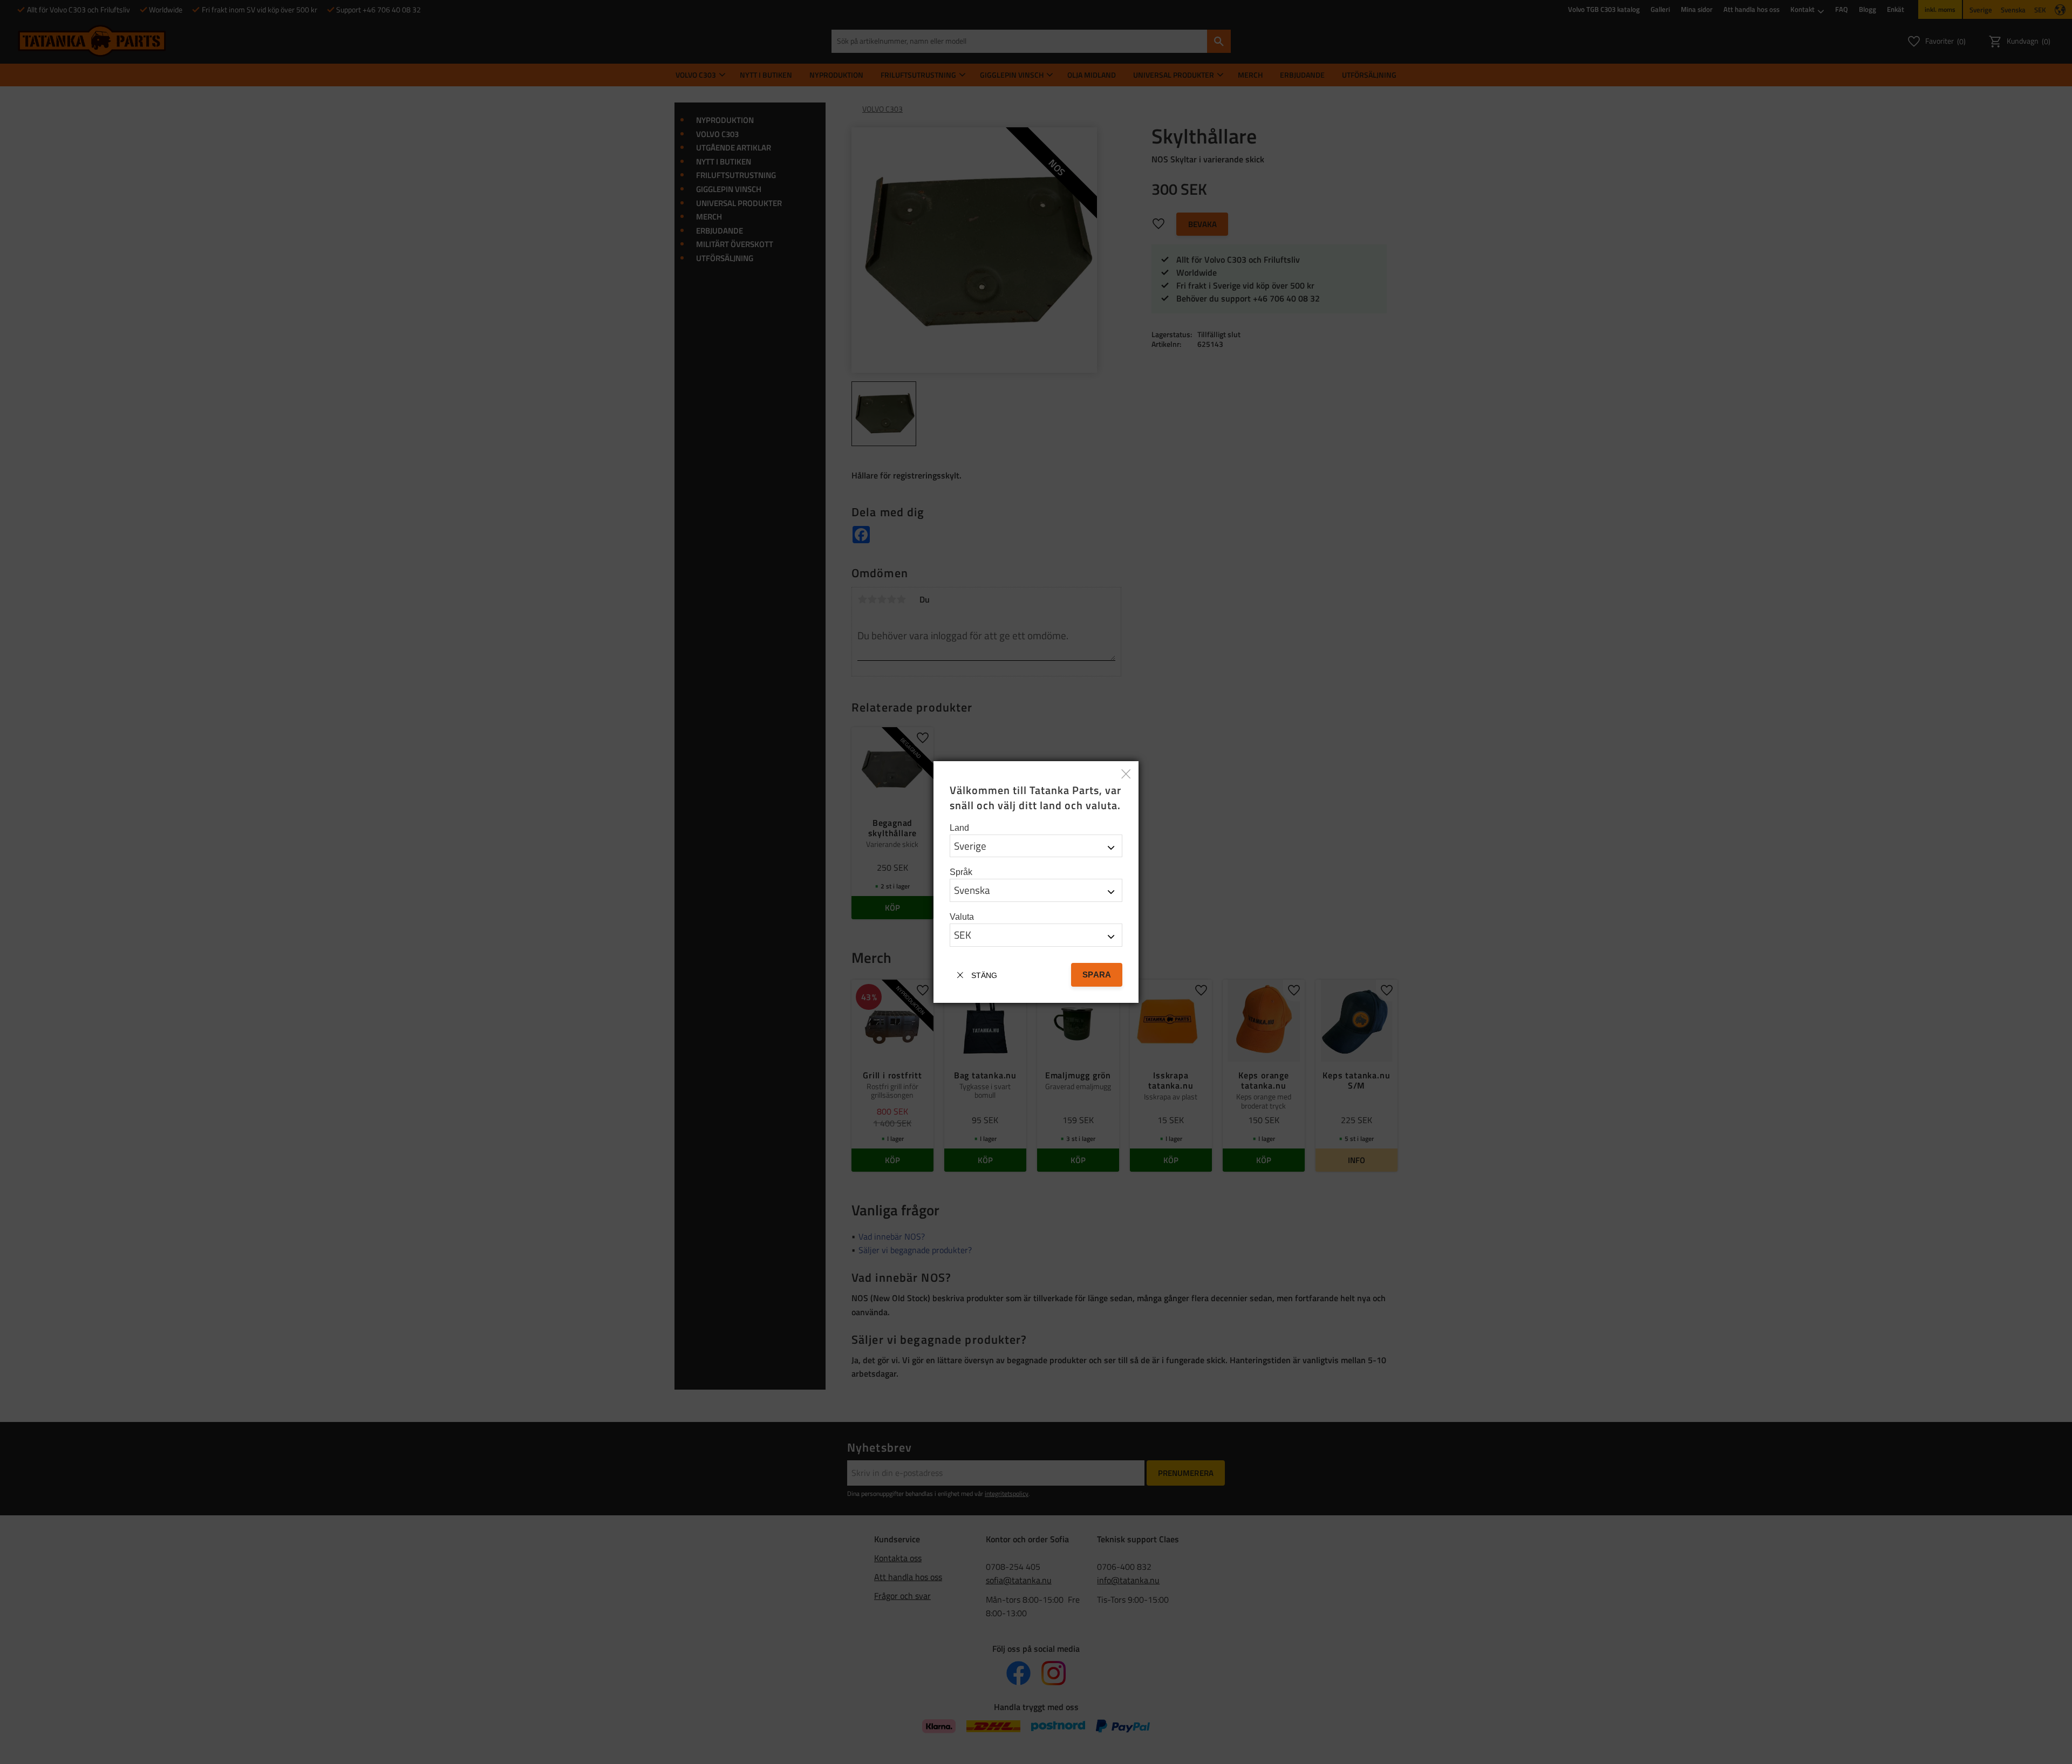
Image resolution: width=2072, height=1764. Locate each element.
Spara (1097, 975)
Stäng (984, 975)
